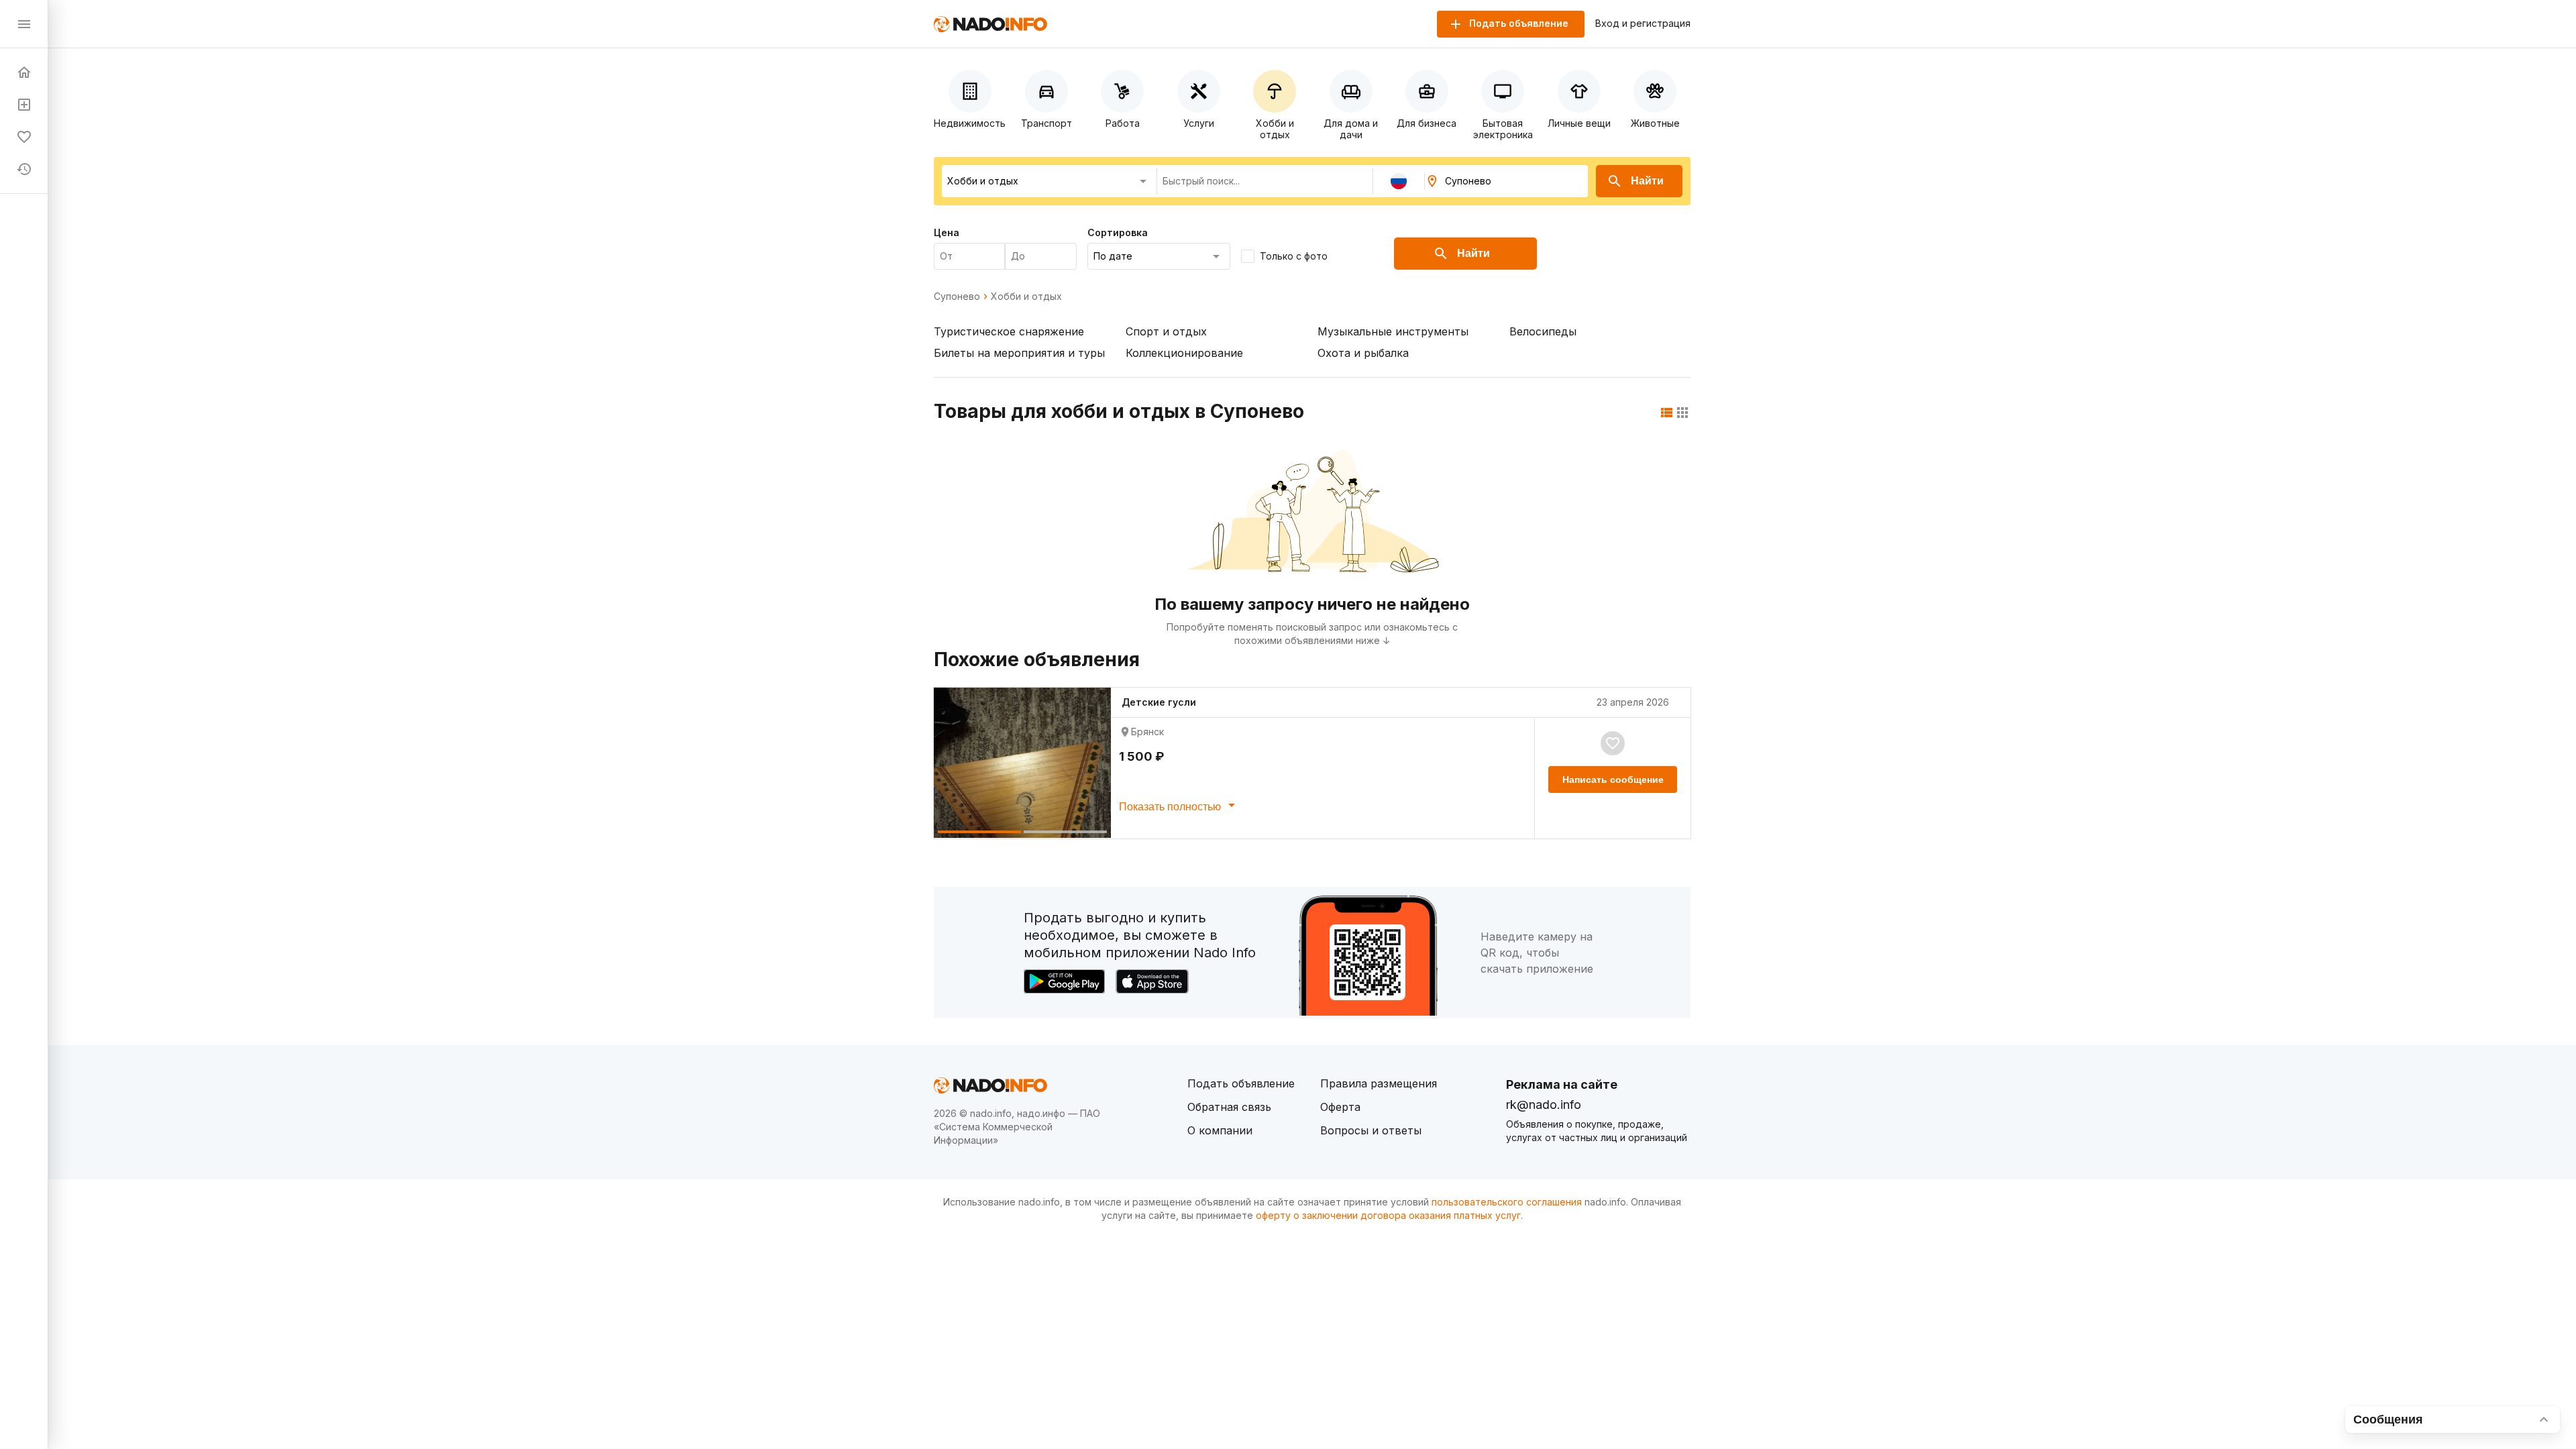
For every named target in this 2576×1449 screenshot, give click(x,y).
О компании (1220, 1130)
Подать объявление (1241, 1083)
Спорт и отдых (1166, 331)
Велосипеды (1543, 331)
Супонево (957, 297)
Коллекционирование (1184, 353)
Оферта (1340, 1107)
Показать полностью (1171, 807)
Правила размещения (1379, 1083)
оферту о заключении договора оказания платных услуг (1388, 1215)
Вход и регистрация (1643, 23)
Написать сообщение (1613, 780)
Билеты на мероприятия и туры (1019, 353)
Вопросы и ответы (1371, 1130)
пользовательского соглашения (1507, 1202)
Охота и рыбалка (1363, 353)
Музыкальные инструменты (1393, 331)
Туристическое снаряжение (1009, 331)
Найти (1647, 181)
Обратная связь (1229, 1107)
